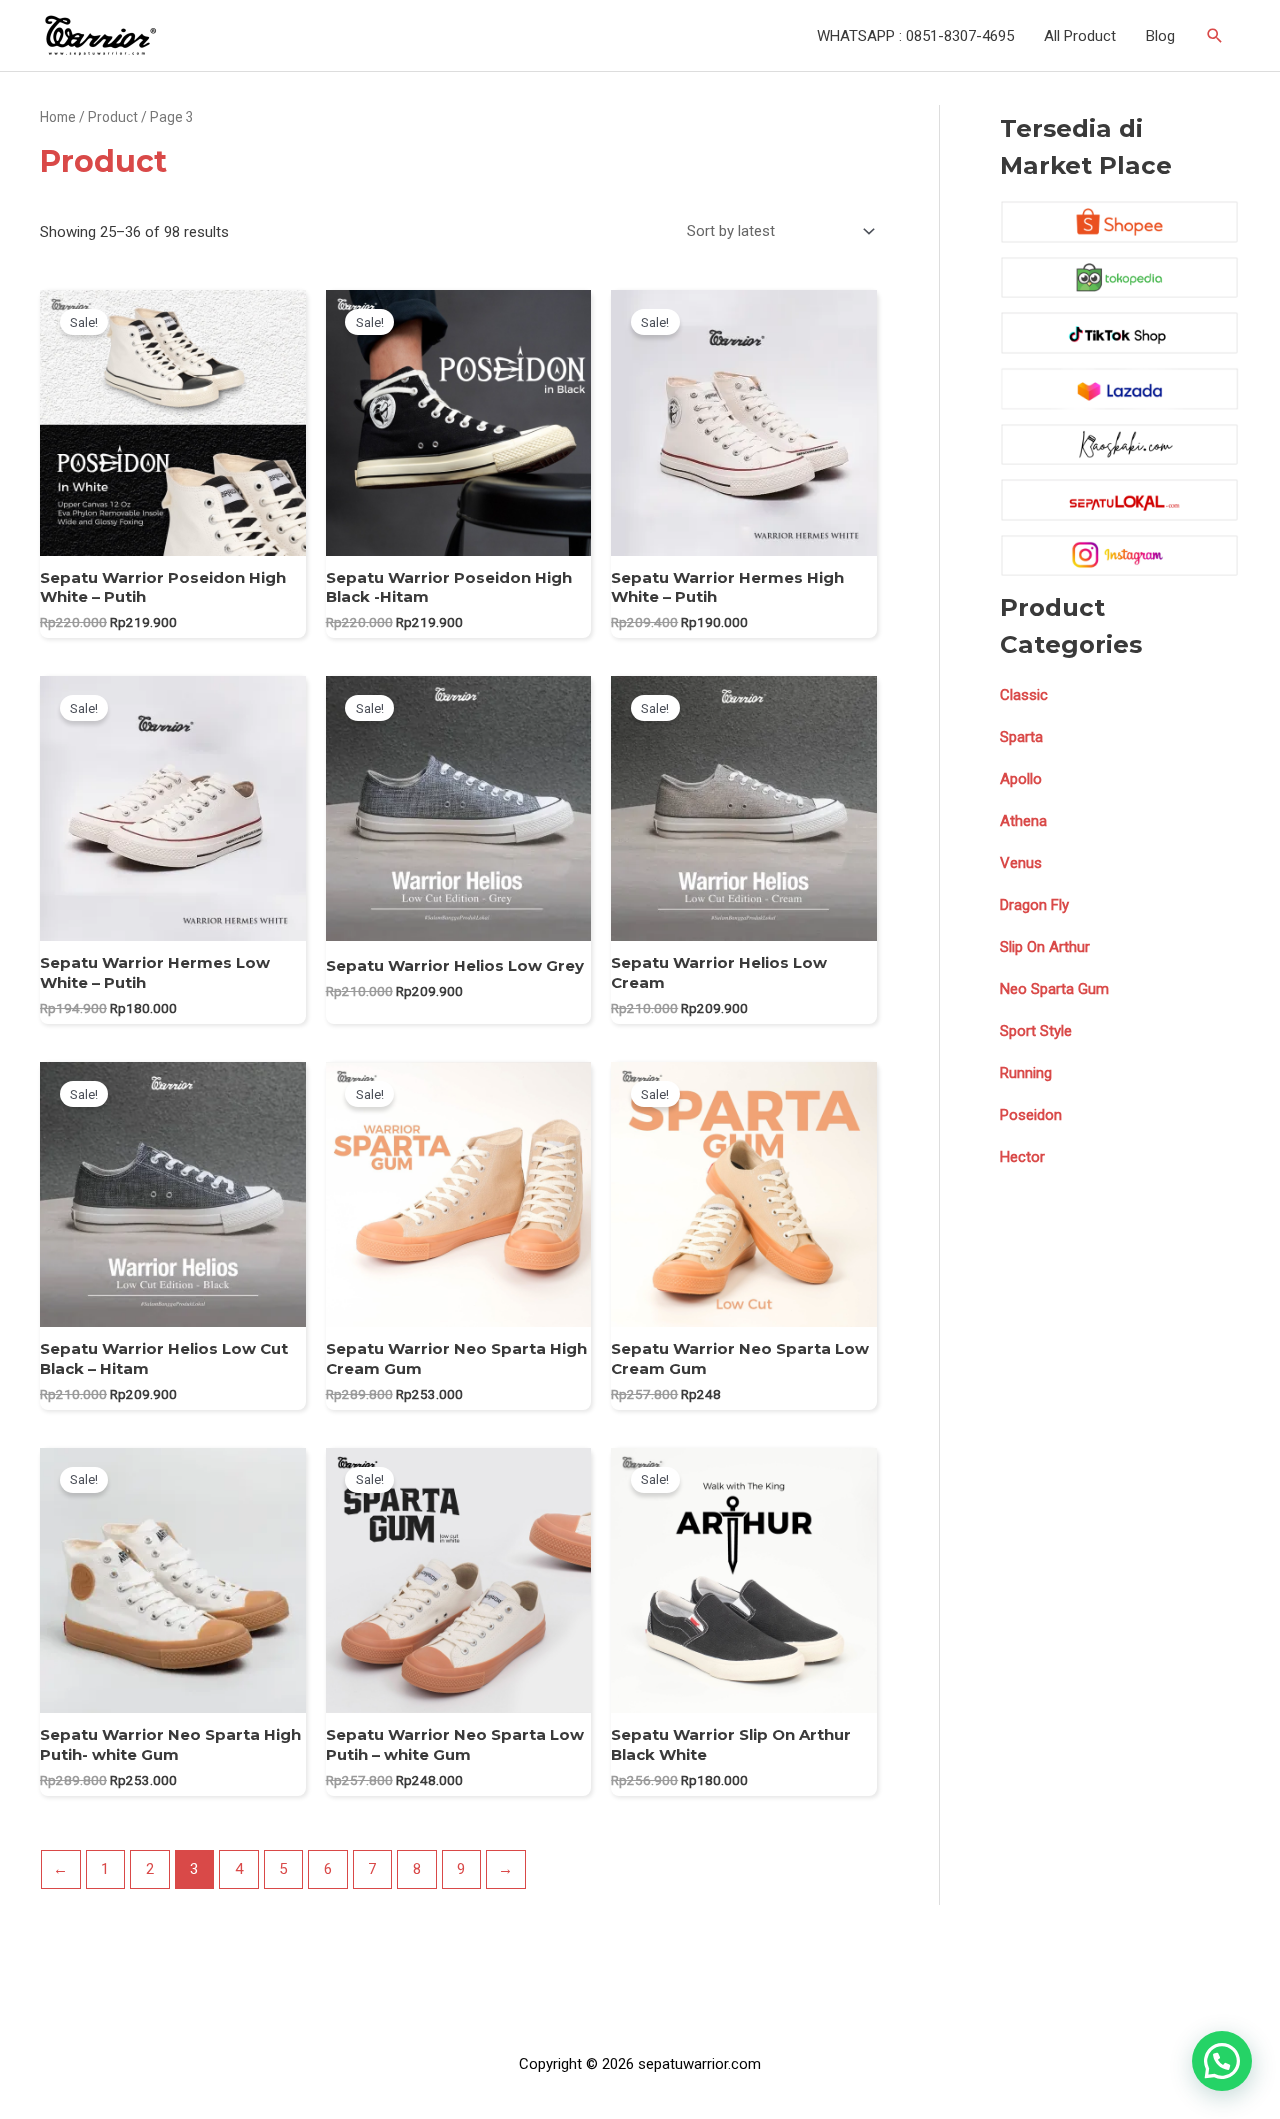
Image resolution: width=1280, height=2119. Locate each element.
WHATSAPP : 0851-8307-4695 (915, 36)
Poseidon (1031, 1115)
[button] (1222, 2061)
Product (113, 117)
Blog (1160, 36)
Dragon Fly (1034, 905)
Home (58, 117)
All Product (1080, 36)
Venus (1021, 863)
